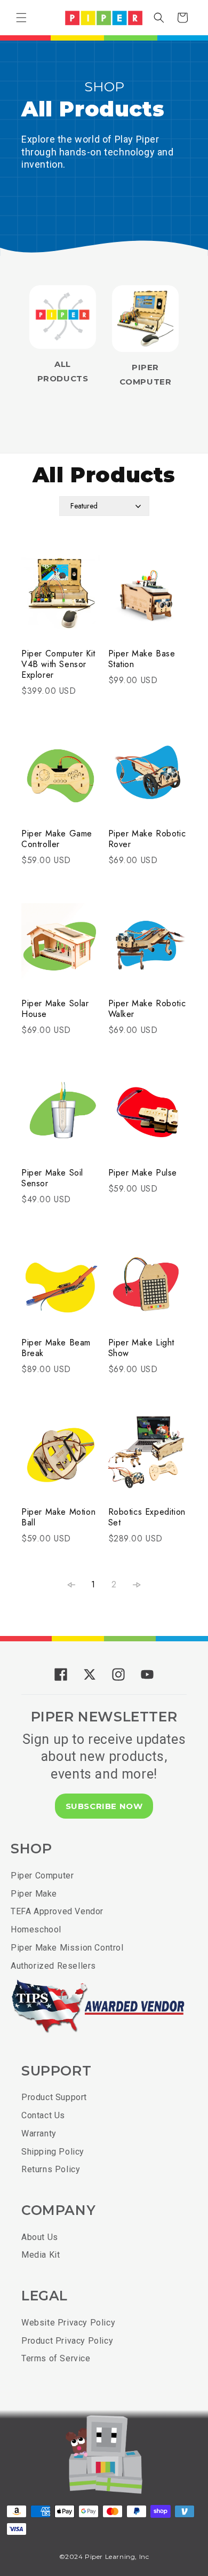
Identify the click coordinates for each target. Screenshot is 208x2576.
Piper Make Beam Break (56, 1348)
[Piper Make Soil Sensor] (61, 1118)
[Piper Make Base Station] (148, 598)
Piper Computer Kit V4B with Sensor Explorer (58, 664)
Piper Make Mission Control (67, 1948)
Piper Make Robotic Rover (147, 839)
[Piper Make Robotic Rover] (148, 779)
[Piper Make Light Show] (148, 1287)
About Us (40, 2237)
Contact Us (43, 2115)
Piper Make (34, 1894)
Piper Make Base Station (142, 659)
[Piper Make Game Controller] (61, 779)
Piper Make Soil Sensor (52, 1178)
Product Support (54, 2097)
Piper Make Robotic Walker (147, 1009)
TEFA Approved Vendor (57, 1911)
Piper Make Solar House (55, 1009)
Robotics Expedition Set (147, 1517)
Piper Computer (42, 1876)
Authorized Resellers (53, 1966)
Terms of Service (56, 2358)
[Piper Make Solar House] (61, 948)
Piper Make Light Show (142, 1348)
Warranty (39, 2133)
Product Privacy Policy (67, 2341)
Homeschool (36, 1929)
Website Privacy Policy (68, 2323)
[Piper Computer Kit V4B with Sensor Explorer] (61, 598)
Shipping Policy (53, 2152)
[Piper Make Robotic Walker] (148, 948)
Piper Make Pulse (143, 1173)
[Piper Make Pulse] (148, 1118)
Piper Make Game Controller (57, 839)
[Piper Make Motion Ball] (61, 1457)
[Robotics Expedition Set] (148, 1457)
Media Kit (41, 2255)
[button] (21, 18)
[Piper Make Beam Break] (61, 1287)
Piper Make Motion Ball (58, 1517)
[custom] (61, 1674)
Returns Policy (51, 2169)
